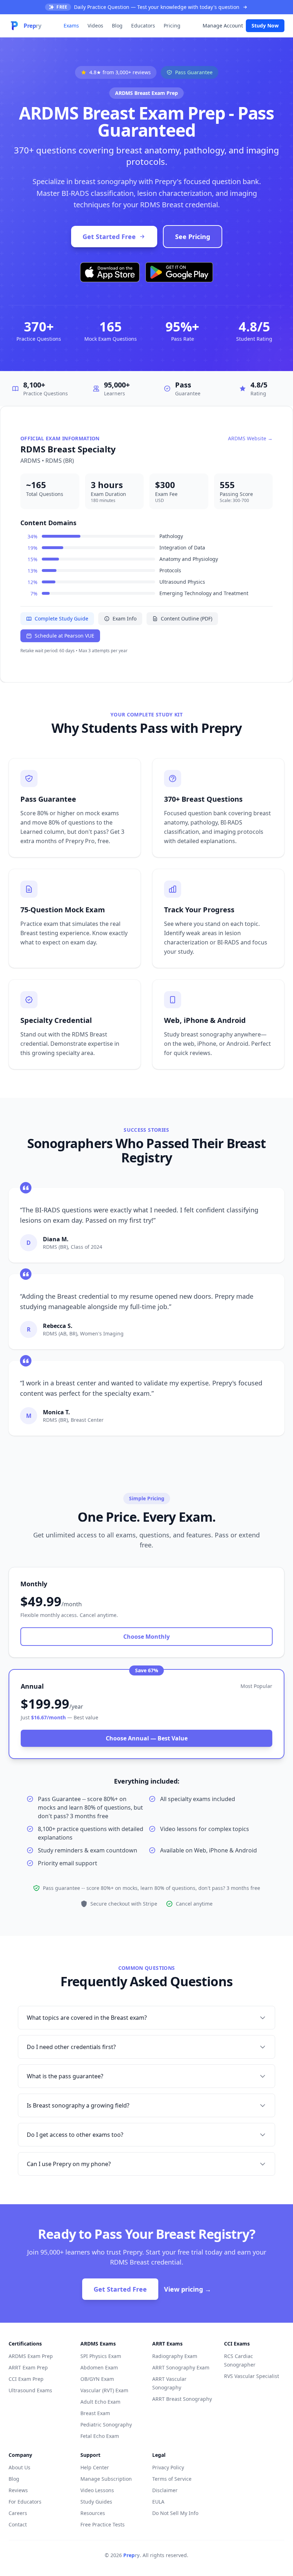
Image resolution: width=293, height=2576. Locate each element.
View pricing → (188, 2289)
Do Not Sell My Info (175, 2513)
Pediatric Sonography (106, 2425)
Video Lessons (97, 2490)
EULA (158, 2502)
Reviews (18, 2490)
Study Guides (96, 2502)
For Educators (25, 2502)
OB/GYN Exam (97, 2379)
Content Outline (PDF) (187, 618)
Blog (117, 26)
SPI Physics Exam (101, 2356)
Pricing (172, 26)
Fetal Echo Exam (100, 2436)
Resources (93, 2513)
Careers (18, 2513)
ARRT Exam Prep (28, 2367)
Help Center (95, 2467)
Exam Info (125, 618)
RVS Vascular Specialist (252, 2376)
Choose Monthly (146, 1637)
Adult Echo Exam (100, 2402)
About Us (19, 2467)
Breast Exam (95, 2413)
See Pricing (193, 237)
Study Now (265, 26)
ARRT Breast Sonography (182, 2399)
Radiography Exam (175, 2356)
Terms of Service (172, 2479)
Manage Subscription (106, 2479)
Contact (18, 2524)
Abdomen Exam (99, 2367)
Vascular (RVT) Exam (104, 2390)
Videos (95, 26)
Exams (71, 26)
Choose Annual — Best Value (147, 1738)
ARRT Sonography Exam (181, 2367)
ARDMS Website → (250, 438)
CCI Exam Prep (26, 2379)
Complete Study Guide (61, 618)
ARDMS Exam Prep (31, 2356)
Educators (143, 26)
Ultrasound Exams (30, 2390)
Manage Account (223, 26)
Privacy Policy (168, 2467)
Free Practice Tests (103, 2524)
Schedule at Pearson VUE (64, 636)
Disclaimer (165, 2490)
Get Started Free (109, 237)
